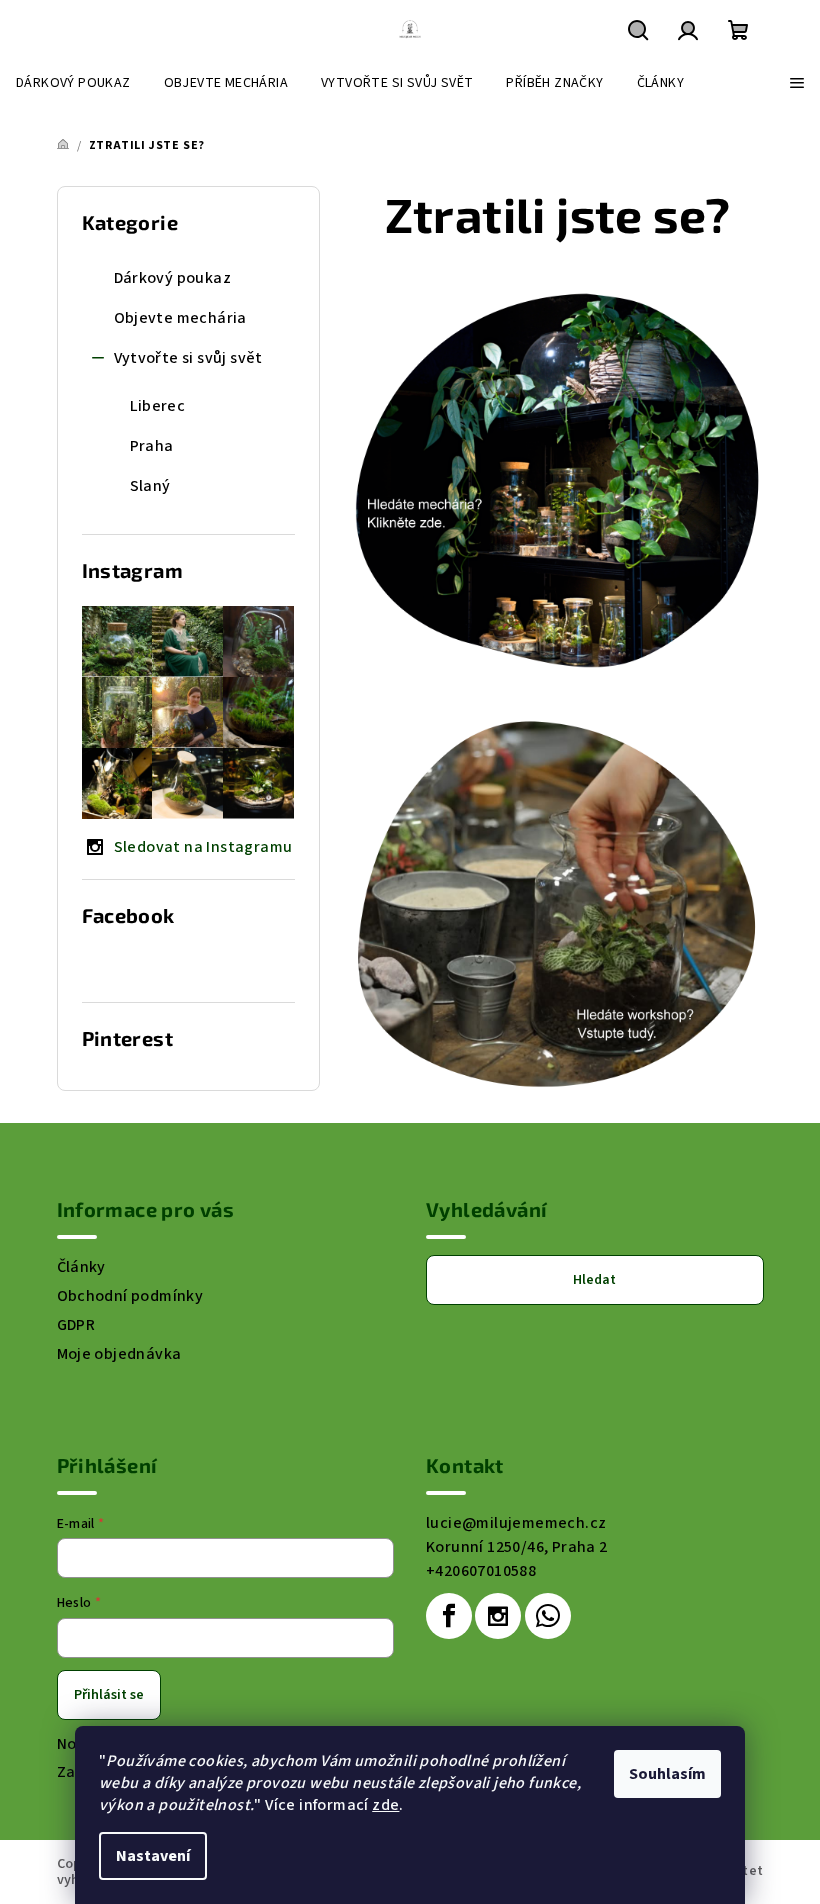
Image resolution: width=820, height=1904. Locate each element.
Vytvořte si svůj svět (188, 358)
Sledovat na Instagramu (203, 847)
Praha (152, 446)
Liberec (158, 406)
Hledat (594, 1280)
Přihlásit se (109, 1695)
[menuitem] (73, 83)
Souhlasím (667, 1774)
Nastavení (153, 1856)
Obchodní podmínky (130, 1296)
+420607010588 (481, 1571)
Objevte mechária (180, 318)
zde (385, 1805)
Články (81, 1267)
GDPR (76, 1325)
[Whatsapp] (548, 1616)
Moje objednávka (119, 1354)
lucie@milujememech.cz (516, 1523)
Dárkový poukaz (173, 278)
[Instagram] (498, 1616)
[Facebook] (449, 1616)
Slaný (150, 486)
